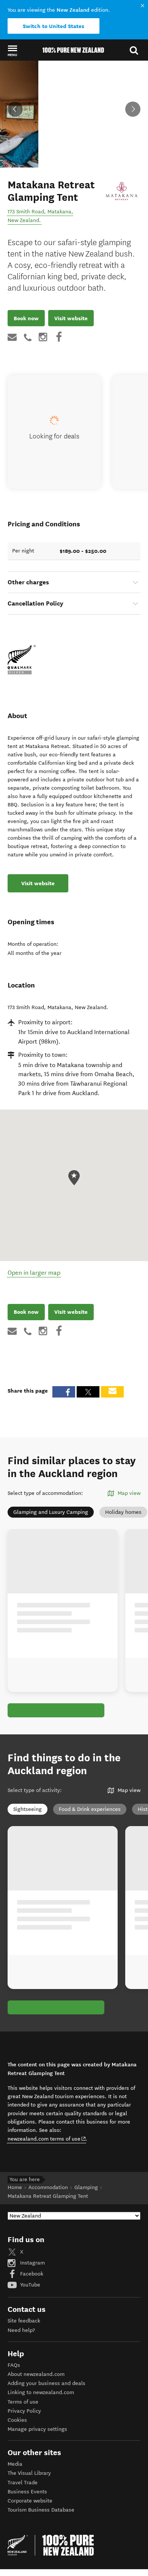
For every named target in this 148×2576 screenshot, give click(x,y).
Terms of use (23, 2402)
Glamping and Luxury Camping (51, 1512)
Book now (26, 318)
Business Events (27, 2492)
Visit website (71, 318)
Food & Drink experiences (90, 1809)
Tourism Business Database (41, 2510)
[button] (12, 50)
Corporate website (30, 2501)
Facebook (31, 2274)
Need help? (21, 2330)
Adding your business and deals (46, 2383)
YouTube (29, 2285)
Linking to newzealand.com (41, 2392)
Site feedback (24, 2321)
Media (15, 2464)
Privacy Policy (24, 2411)
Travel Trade (23, 2483)
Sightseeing (28, 1809)
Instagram (32, 2263)
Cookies (17, 2420)
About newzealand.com (36, 2374)
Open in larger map (34, 1273)
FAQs (14, 2365)
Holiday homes (123, 1512)
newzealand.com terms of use (47, 2139)
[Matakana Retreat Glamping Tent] (122, 191)
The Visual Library (29, 2473)
